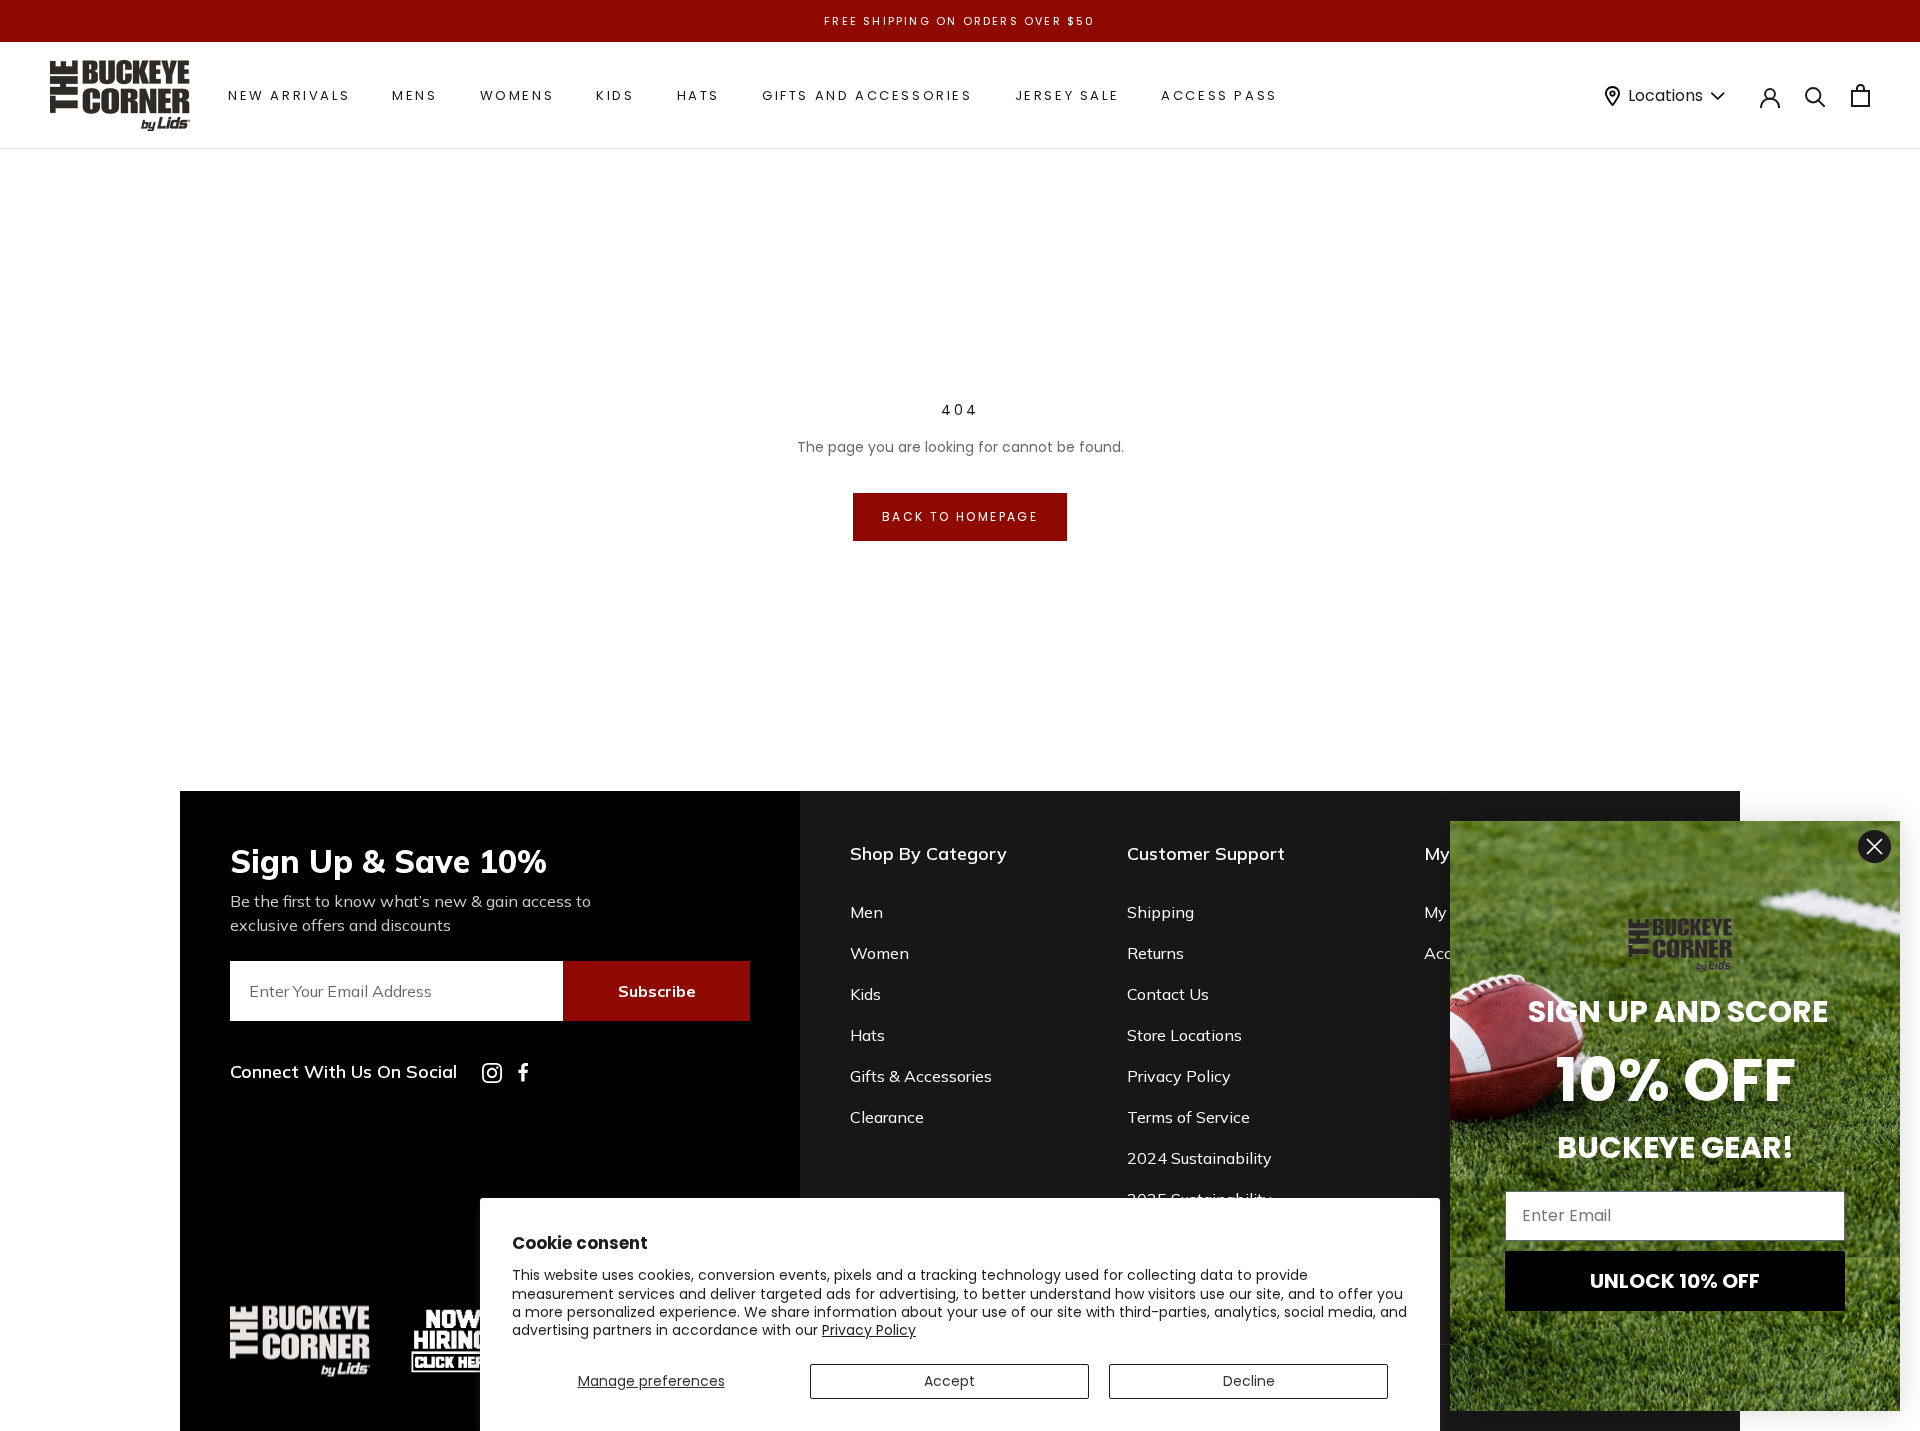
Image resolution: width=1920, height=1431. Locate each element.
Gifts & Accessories (921, 1076)
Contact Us (1168, 994)
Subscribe (657, 991)
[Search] (1815, 95)
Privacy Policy (869, 1330)
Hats (698, 95)
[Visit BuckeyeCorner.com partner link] (454, 1313)
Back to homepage (960, 516)
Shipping (1160, 912)
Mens (414, 95)
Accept (949, 1381)
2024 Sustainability (1199, 1158)
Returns (1155, 953)
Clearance (887, 1117)
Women (879, 953)
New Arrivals (289, 95)
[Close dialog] (1874, 846)
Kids (615, 95)
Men (866, 912)
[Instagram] (492, 1073)
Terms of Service (1188, 1117)
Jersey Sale (1067, 95)
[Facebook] (523, 1072)
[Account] (1770, 96)
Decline (1249, 1381)
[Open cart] (1860, 95)
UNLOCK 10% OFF (1675, 1281)
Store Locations (1184, 1035)
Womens (517, 95)
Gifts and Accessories (867, 95)
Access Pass (1219, 95)
